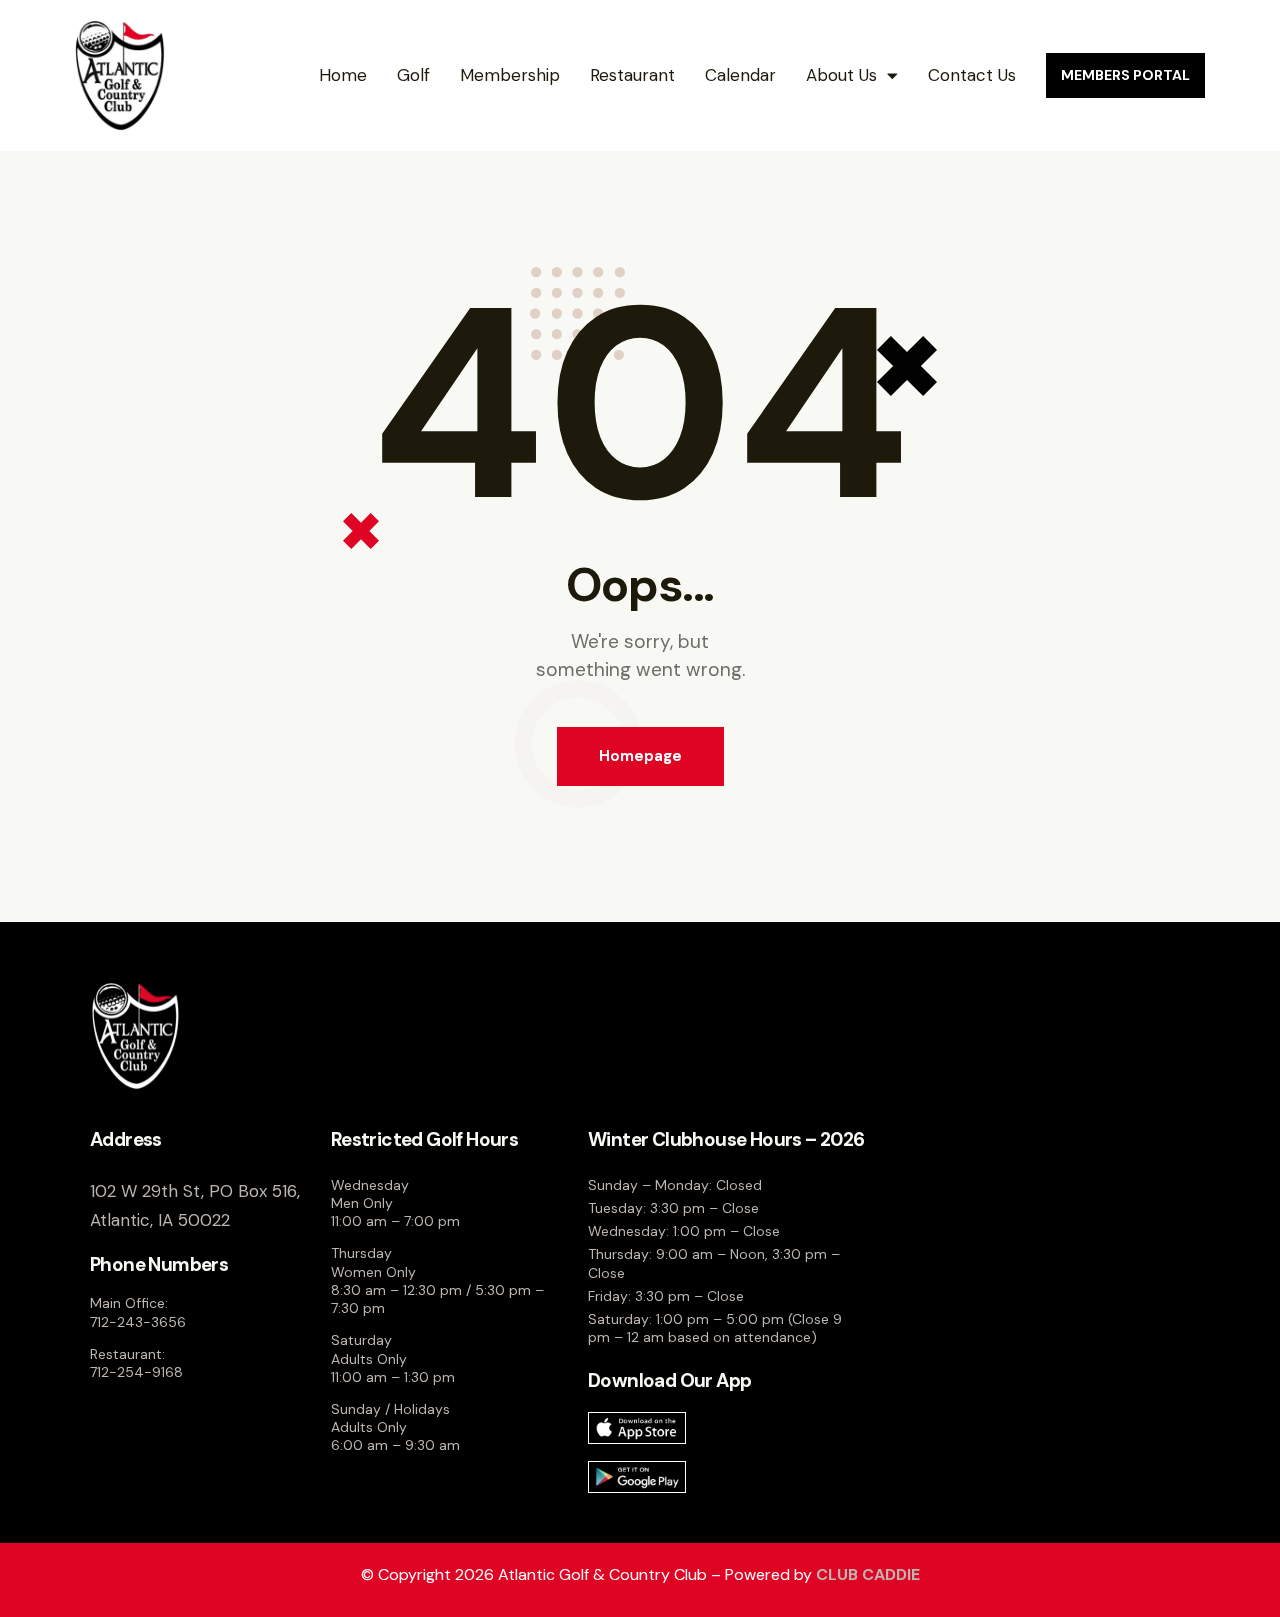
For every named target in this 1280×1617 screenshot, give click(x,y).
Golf (413, 75)
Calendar (740, 75)
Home (343, 75)
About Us (841, 75)
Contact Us (972, 75)
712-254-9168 (136, 1372)
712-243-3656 (138, 1322)
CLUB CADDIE (868, 1574)
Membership (510, 75)
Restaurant (632, 75)
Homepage (640, 756)
